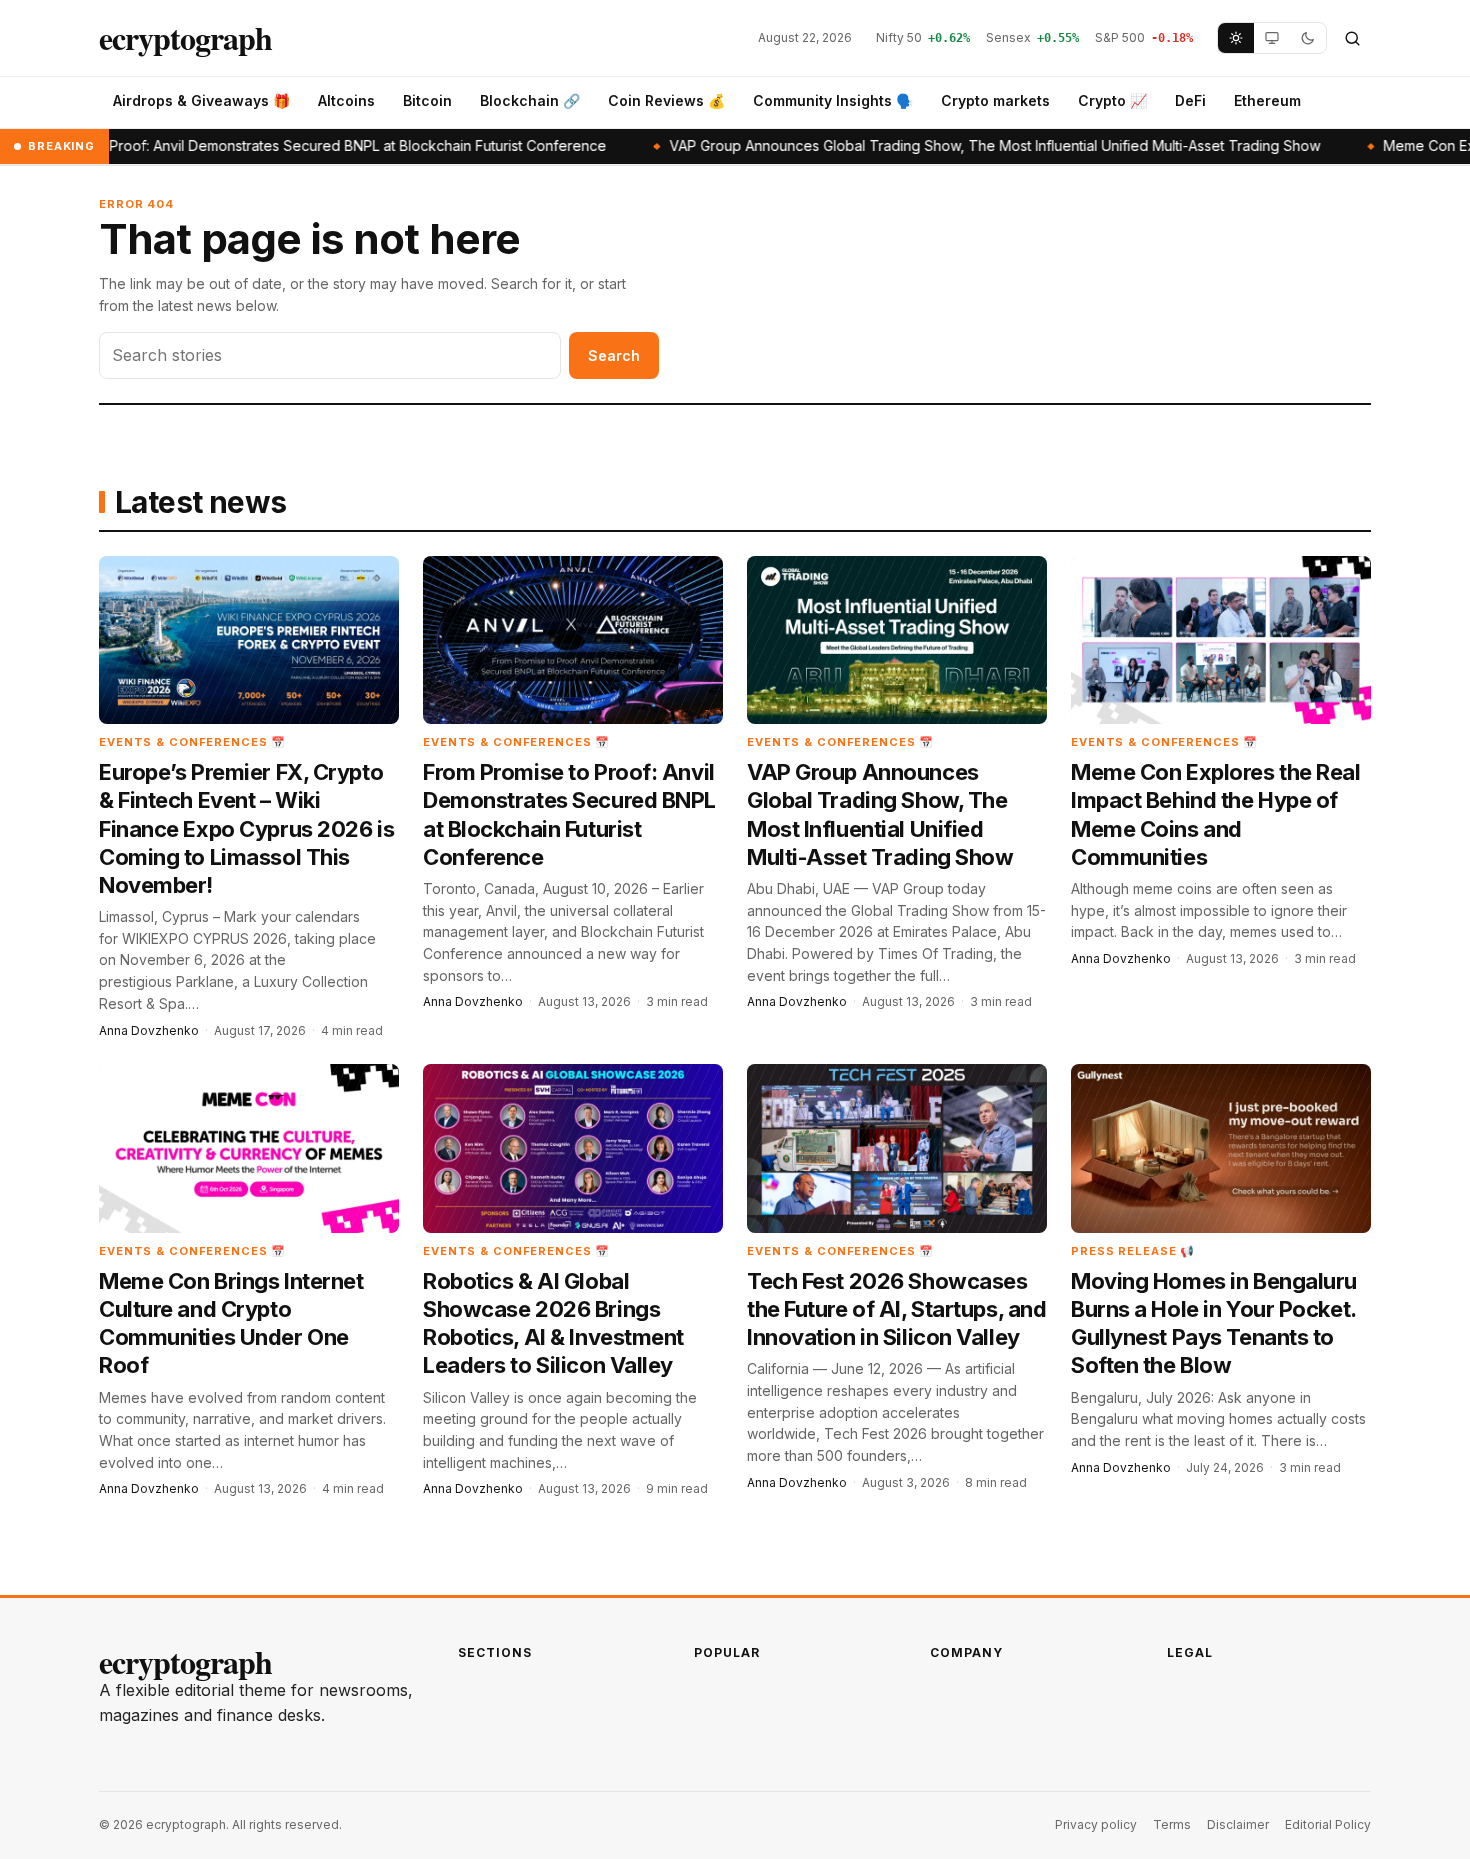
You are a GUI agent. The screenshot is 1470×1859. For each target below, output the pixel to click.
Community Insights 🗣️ (833, 100)
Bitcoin (427, 100)
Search (614, 355)
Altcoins (346, 100)
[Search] (1352, 38)
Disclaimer (1238, 1824)
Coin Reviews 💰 (666, 100)
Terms (1172, 1824)
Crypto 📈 (1112, 100)
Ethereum (1267, 100)
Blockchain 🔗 (530, 100)
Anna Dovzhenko (149, 1030)
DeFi (1190, 100)
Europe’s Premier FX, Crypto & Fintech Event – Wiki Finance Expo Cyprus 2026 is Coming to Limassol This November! (246, 828)
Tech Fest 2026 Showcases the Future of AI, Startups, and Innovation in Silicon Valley (896, 1309)
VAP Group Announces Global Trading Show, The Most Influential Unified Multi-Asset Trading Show (912, 145)
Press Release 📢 (1133, 1251)
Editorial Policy (1328, 1824)
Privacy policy (1096, 1824)
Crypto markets (995, 100)
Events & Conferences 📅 (192, 742)
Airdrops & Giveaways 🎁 (201, 100)
